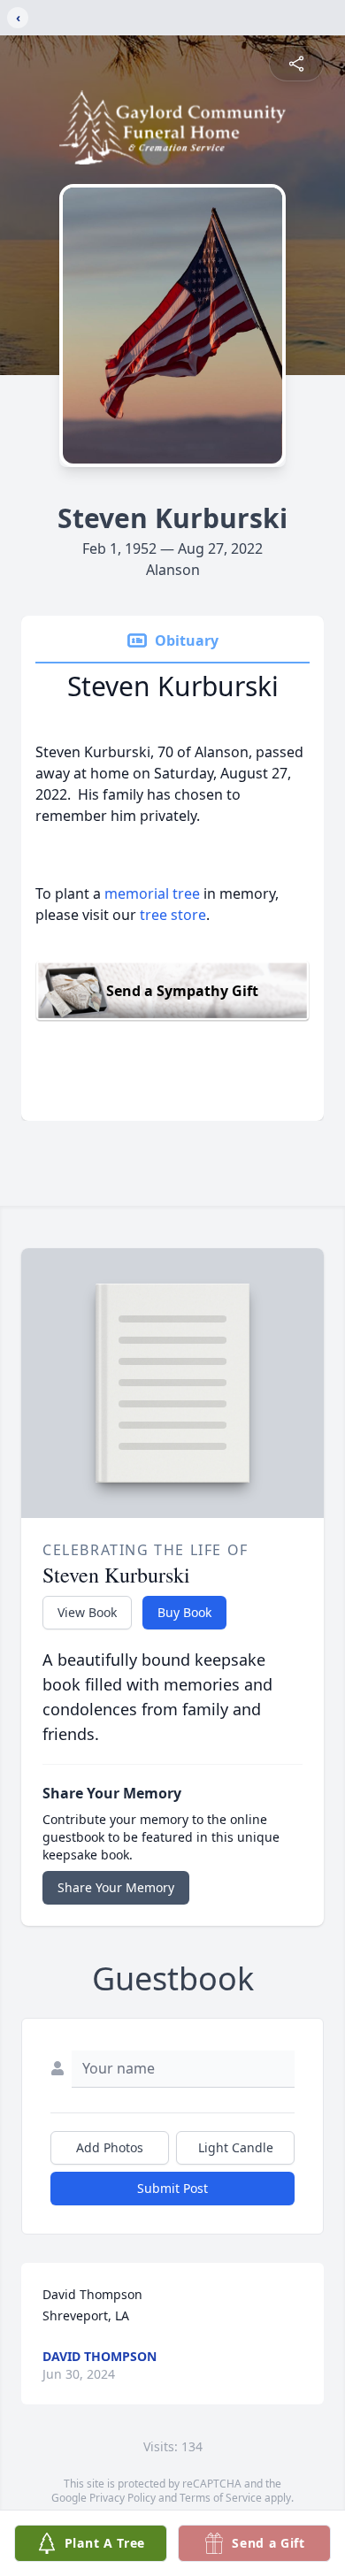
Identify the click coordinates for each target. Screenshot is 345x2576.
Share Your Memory (116, 1887)
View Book (87, 1612)
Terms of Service (221, 2498)
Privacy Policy (123, 2498)
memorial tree (152, 893)
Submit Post (172, 2188)
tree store (173, 915)
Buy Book (184, 1612)
